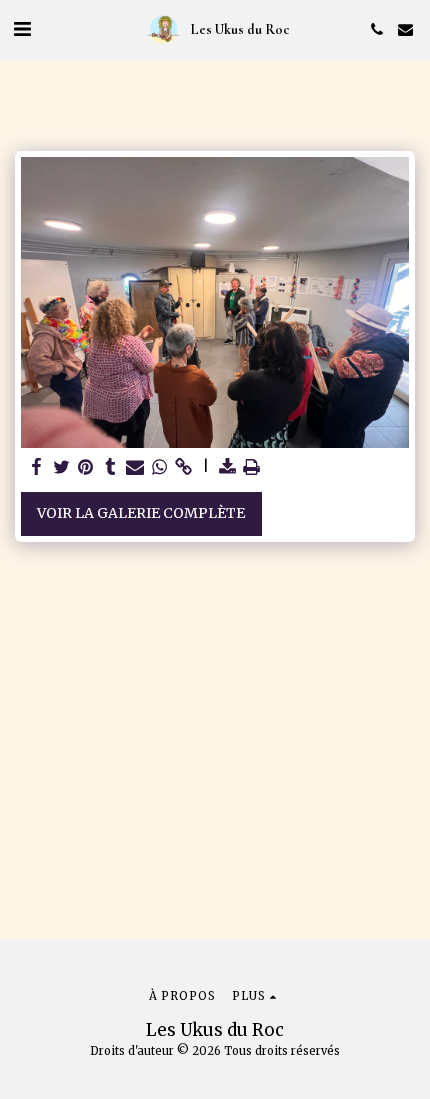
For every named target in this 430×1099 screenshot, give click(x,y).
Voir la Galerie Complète (141, 513)
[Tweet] (62, 467)
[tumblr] (111, 467)
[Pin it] (86, 467)
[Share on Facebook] (37, 467)
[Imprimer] (252, 467)
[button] (22, 28)
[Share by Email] (135, 467)
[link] (184, 467)
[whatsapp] (160, 467)
